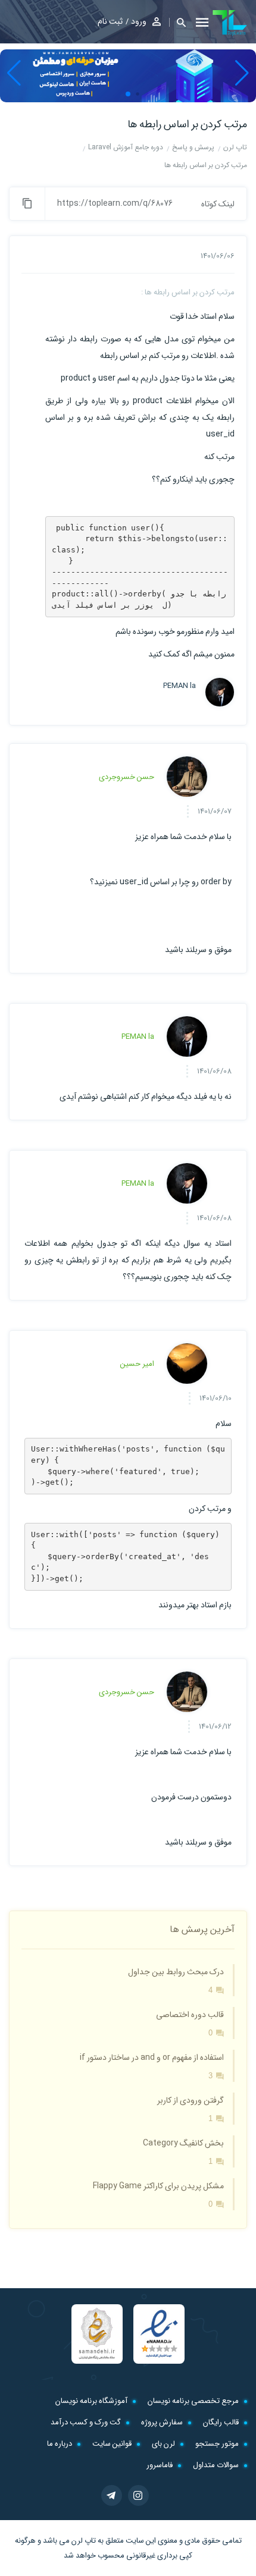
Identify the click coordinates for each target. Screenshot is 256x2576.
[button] (177, 22)
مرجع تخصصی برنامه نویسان (193, 2401)
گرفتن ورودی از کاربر (191, 2100)
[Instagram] (138, 2495)
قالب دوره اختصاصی (190, 2015)
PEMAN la (179, 686)
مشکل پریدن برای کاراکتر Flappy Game (158, 2186)
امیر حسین (137, 1364)
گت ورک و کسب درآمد (86, 2422)
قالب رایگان (221, 2422)
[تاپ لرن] (230, 23)
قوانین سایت (112, 2444)
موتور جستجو (217, 2444)
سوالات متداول (216, 2465)
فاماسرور (160, 2465)
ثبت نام (110, 21)
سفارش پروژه (162, 2422)
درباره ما (60, 2444)
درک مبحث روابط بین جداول (176, 1972)
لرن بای (163, 2444)
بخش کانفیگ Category (183, 2143)
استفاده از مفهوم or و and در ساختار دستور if (152, 2057)
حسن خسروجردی (127, 777)
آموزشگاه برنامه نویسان (91, 2401)
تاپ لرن (84, 2541)
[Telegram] (112, 2495)
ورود (139, 21)
